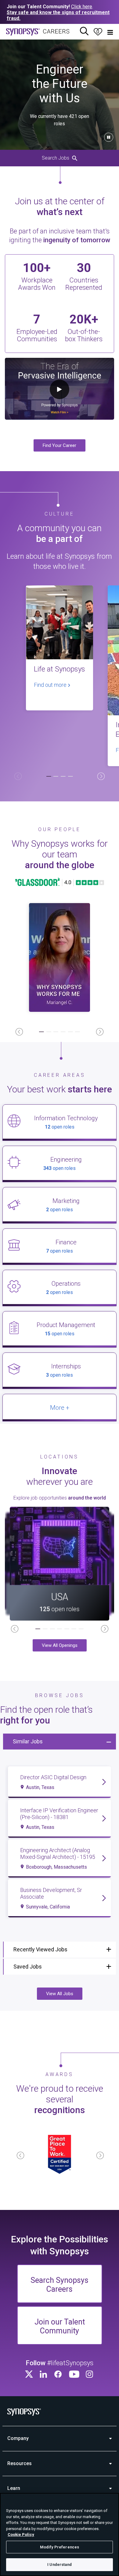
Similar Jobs (28, 1741)
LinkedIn (44, 2374)
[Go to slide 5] (70, 1032)
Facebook (59, 2374)
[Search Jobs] (84, 32)
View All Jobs (60, 1994)
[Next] (101, 776)
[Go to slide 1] (49, 777)
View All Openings (60, 1645)
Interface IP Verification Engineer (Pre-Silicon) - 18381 (59, 1814)
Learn (14, 2488)
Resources (20, 2463)
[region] (60, 2534)
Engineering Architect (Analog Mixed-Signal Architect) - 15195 (58, 1854)
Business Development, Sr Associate (51, 1893)
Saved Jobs (28, 1967)
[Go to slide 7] (81, 1629)
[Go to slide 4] (70, 777)
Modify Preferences (60, 2547)
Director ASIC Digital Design (53, 1777)
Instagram (90, 2374)
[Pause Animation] (109, 137)
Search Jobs (56, 158)
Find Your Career (60, 445)
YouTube (74, 2374)
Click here (82, 7)
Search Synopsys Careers (60, 2285)
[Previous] (18, 776)
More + (60, 1408)
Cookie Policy (21, 2534)
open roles (60, 1127)
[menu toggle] (110, 32)
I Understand (60, 2565)
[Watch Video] (60, 957)
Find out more (51, 685)
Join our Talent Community (60, 2326)
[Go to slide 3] (63, 777)
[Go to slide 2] (56, 777)
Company (18, 2438)
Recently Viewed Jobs (40, 1949)
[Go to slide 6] (78, 1032)
